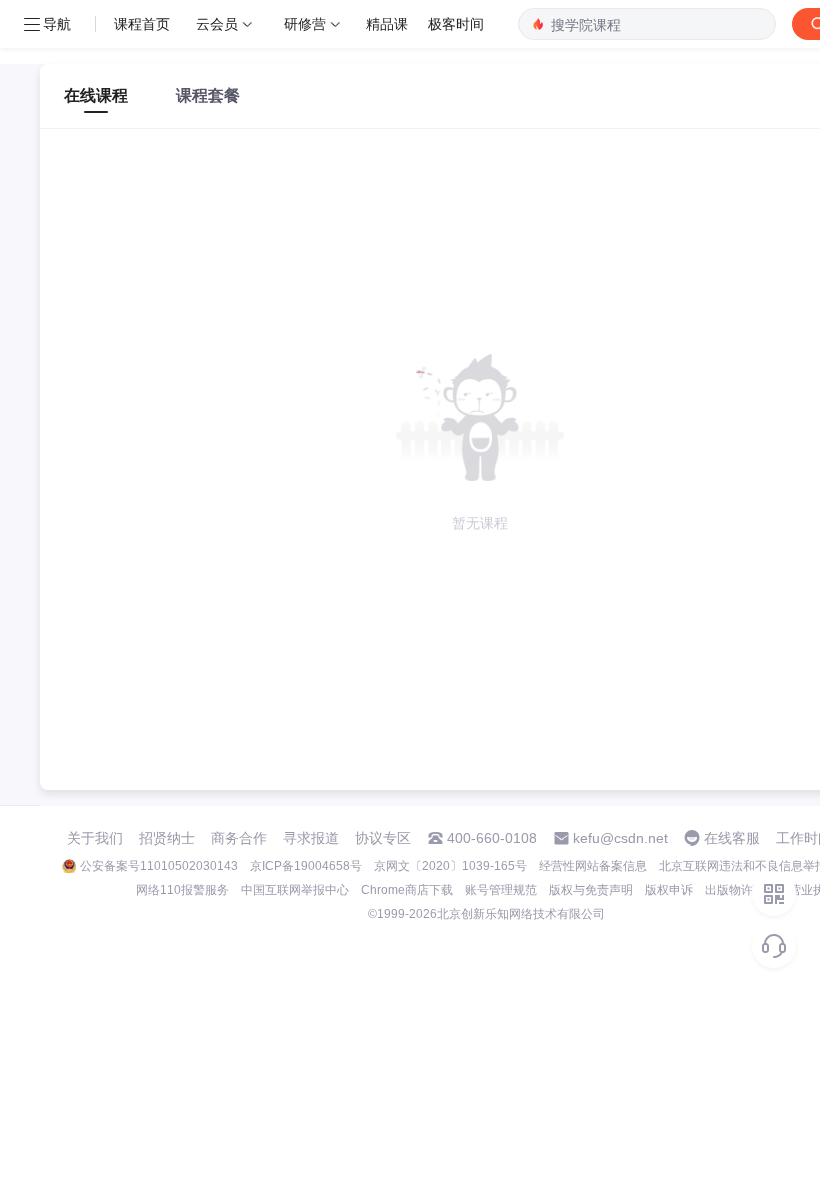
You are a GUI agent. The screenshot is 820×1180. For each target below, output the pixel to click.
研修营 (305, 23)
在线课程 (96, 95)
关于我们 (95, 838)
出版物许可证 (741, 890)
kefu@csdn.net (620, 838)
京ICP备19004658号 (306, 866)
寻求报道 (311, 838)
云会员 (217, 23)
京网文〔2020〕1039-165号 (450, 866)
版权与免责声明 (591, 890)
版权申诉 (669, 890)
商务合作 (239, 838)
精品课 (387, 23)
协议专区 (383, 838)
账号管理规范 (501, 890)
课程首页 (142, 23)
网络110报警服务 (182, 890)
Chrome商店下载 (407, 890)
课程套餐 (208, 95)
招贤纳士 (167, 838)
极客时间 (456, 23)
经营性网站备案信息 (593, 866)
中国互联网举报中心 (295, 890)
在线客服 (732, 838)
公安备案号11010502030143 (159, 866)
